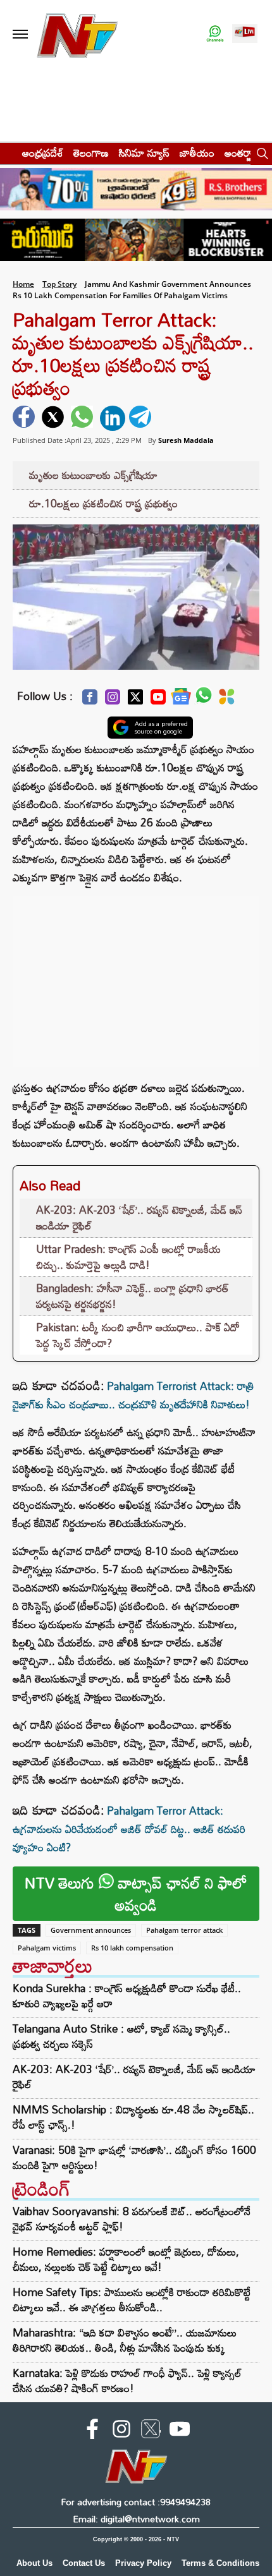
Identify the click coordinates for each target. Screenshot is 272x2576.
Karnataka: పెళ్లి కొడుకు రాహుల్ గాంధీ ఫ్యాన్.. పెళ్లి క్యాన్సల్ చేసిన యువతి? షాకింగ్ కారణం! (127, 2380)
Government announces (91, 1930)
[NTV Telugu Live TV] (245, 34)
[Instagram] (113, 700)
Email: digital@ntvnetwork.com (136, 2519)
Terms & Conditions (220, 2563)
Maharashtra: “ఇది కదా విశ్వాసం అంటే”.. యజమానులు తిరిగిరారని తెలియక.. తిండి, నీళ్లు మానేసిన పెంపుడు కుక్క (125, 2340)
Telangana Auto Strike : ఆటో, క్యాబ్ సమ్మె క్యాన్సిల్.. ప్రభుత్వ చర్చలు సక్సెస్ (121, 2036)
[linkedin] (113, 418)
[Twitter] (135, 700)
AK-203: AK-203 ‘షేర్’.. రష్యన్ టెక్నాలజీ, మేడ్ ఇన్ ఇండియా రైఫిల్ (139, 1218)
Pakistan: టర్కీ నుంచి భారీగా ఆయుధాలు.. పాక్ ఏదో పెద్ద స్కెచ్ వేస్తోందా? (138, 1335)
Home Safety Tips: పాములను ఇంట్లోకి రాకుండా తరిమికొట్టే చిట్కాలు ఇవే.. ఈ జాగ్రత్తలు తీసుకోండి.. (132, 2300)
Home (23, 284)
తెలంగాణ (91, 153)
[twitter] (54, 418)
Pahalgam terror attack (184, 1930)
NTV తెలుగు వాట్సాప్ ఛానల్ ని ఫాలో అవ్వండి (136, 1894)
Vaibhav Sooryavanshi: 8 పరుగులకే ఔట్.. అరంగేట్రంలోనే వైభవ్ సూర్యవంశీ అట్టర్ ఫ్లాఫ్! (132, 2219)
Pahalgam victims (47, 1948)
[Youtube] (158, 700)
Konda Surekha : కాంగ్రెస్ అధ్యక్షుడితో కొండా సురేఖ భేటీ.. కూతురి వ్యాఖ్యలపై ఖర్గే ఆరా (127, 1996)
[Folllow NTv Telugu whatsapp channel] (215, 34)
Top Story (59, 284)
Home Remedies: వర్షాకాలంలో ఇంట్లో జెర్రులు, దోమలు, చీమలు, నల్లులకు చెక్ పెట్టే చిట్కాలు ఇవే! (126, 2259)
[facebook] (25, 418)
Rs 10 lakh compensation (132, 1948)
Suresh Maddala (186, 440)
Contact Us (84, 2563)
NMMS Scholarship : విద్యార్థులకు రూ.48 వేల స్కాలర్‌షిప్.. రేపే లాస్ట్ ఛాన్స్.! (133, 2117)
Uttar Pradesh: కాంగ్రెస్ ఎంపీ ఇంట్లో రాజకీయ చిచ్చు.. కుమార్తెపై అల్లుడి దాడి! (128, 1257)
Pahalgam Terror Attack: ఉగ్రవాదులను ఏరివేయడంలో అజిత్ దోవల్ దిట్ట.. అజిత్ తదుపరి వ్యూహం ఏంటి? (129, 1829)
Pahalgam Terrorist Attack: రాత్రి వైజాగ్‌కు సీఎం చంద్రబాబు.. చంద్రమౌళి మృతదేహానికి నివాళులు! (133, 1395)
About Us (34, 2563)
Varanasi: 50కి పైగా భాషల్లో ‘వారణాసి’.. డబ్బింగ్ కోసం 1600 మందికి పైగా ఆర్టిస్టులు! (134, 2158)
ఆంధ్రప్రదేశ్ (43, 153)
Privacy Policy (143, 2563)
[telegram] (142, 418)
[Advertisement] (136, 975)
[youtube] (180, 2431)
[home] (7, 153)
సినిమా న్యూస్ (144, 153)
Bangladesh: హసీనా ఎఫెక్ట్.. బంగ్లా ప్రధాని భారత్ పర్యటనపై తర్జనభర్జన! (133, 1296)
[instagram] (121, 2431)
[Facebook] (90, 700)
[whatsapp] (83, 418)
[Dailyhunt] (227, 700)
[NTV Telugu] (77, 34)
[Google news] (181, 700)
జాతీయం (197, 153)
